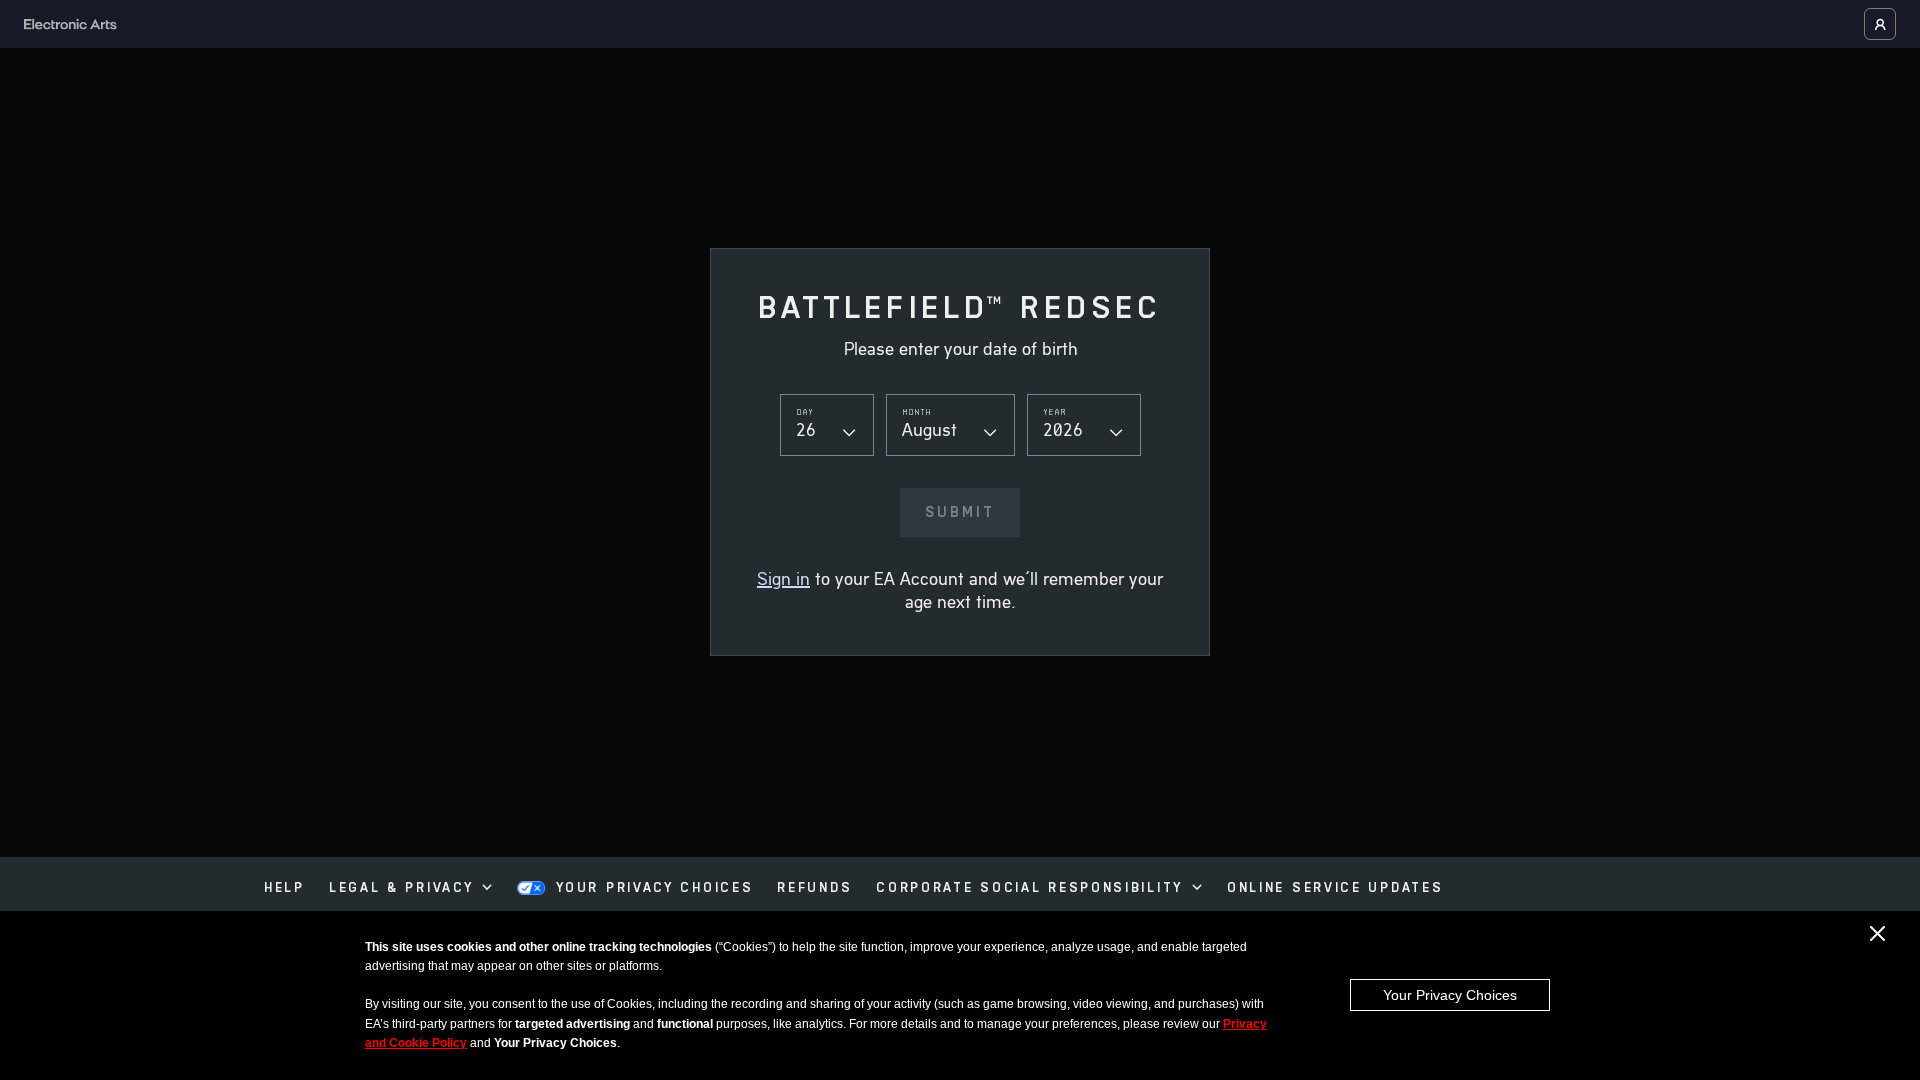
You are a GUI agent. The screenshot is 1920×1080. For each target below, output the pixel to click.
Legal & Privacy (401, 888)
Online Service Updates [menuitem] (1335, 888)
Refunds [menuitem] (814, 888)
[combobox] (827, 424)
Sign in (783, 580)
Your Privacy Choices (1450, 995)
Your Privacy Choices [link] (654, 888)
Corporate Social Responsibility (1029, 888)
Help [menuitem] (284, 888)
